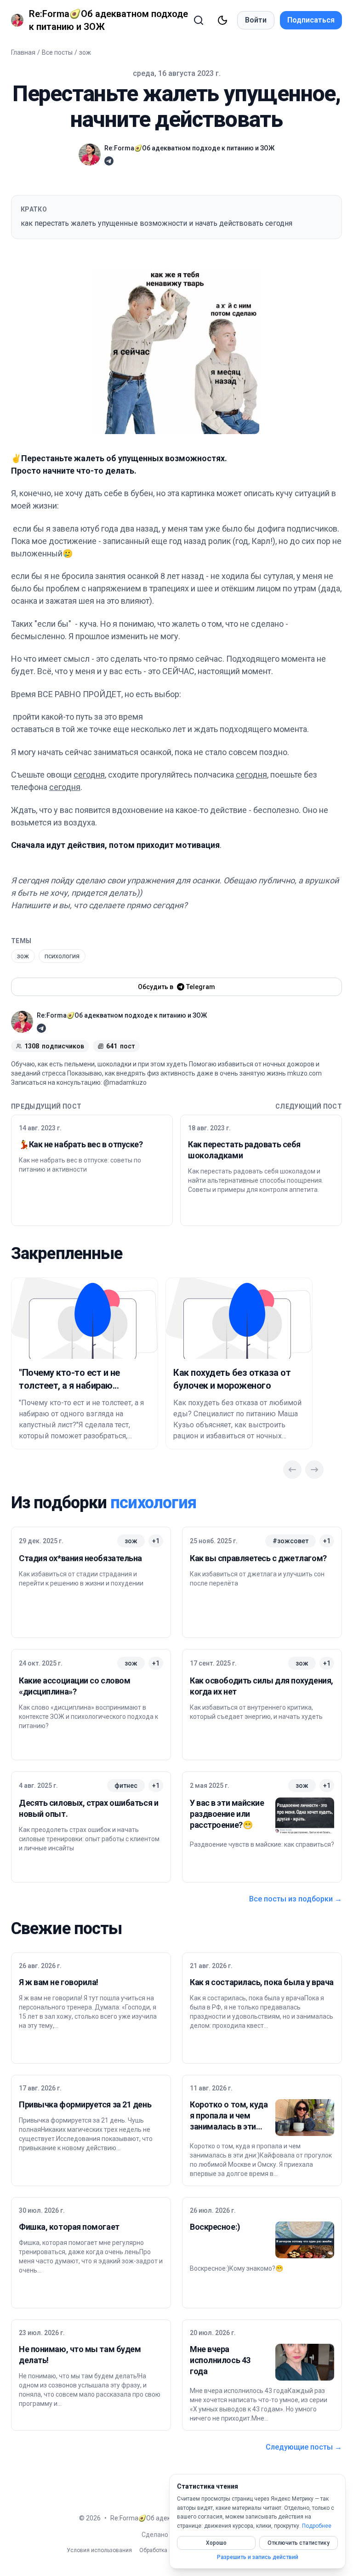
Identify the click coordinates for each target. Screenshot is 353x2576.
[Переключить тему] (222, 20)
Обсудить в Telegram (176, 987)
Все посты (57, 52)
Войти (256, 20)
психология (62, 956)
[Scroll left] (292, 1470)
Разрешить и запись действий (258, 2557)
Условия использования (99, 2550)
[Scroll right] (314, 1470)
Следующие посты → (304, 2447)
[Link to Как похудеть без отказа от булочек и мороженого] (239, 1318)
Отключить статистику (299, 2543)
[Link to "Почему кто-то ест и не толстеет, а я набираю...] (85, 1318)
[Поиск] (199, 20)
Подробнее (317, 2526)
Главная (23, 52)
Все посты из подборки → (296, 1899)
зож (85, 52)
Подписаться (311, 20)
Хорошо (216, 2543)
